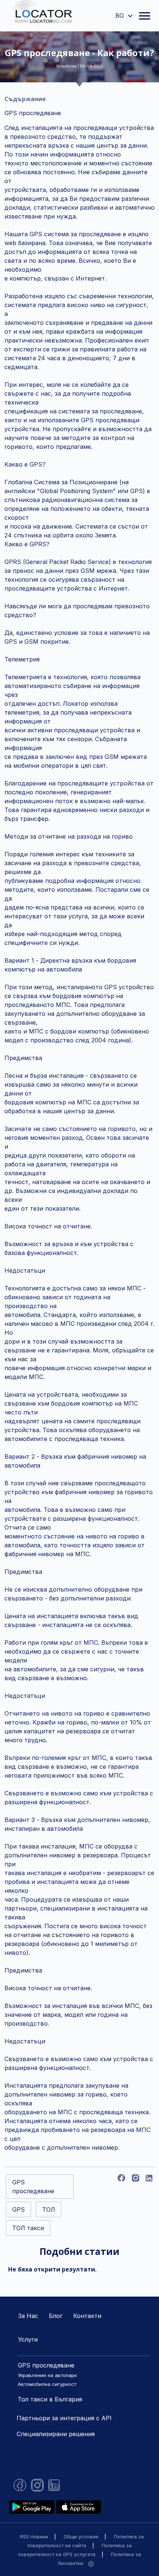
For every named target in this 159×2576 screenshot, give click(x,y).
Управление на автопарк (47, 2375)
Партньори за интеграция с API (64, 2418)
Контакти (87, 2316)
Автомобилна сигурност (47, 2384)
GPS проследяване (46, 2365)
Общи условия (81, 2537)
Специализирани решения (56, 2434)
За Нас (28, 2316)
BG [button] (121, 16)
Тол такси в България (50, 2399)
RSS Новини (34, 2537)
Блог (56, 2316)
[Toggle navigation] (145, 16)
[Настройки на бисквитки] (91, 2563)
